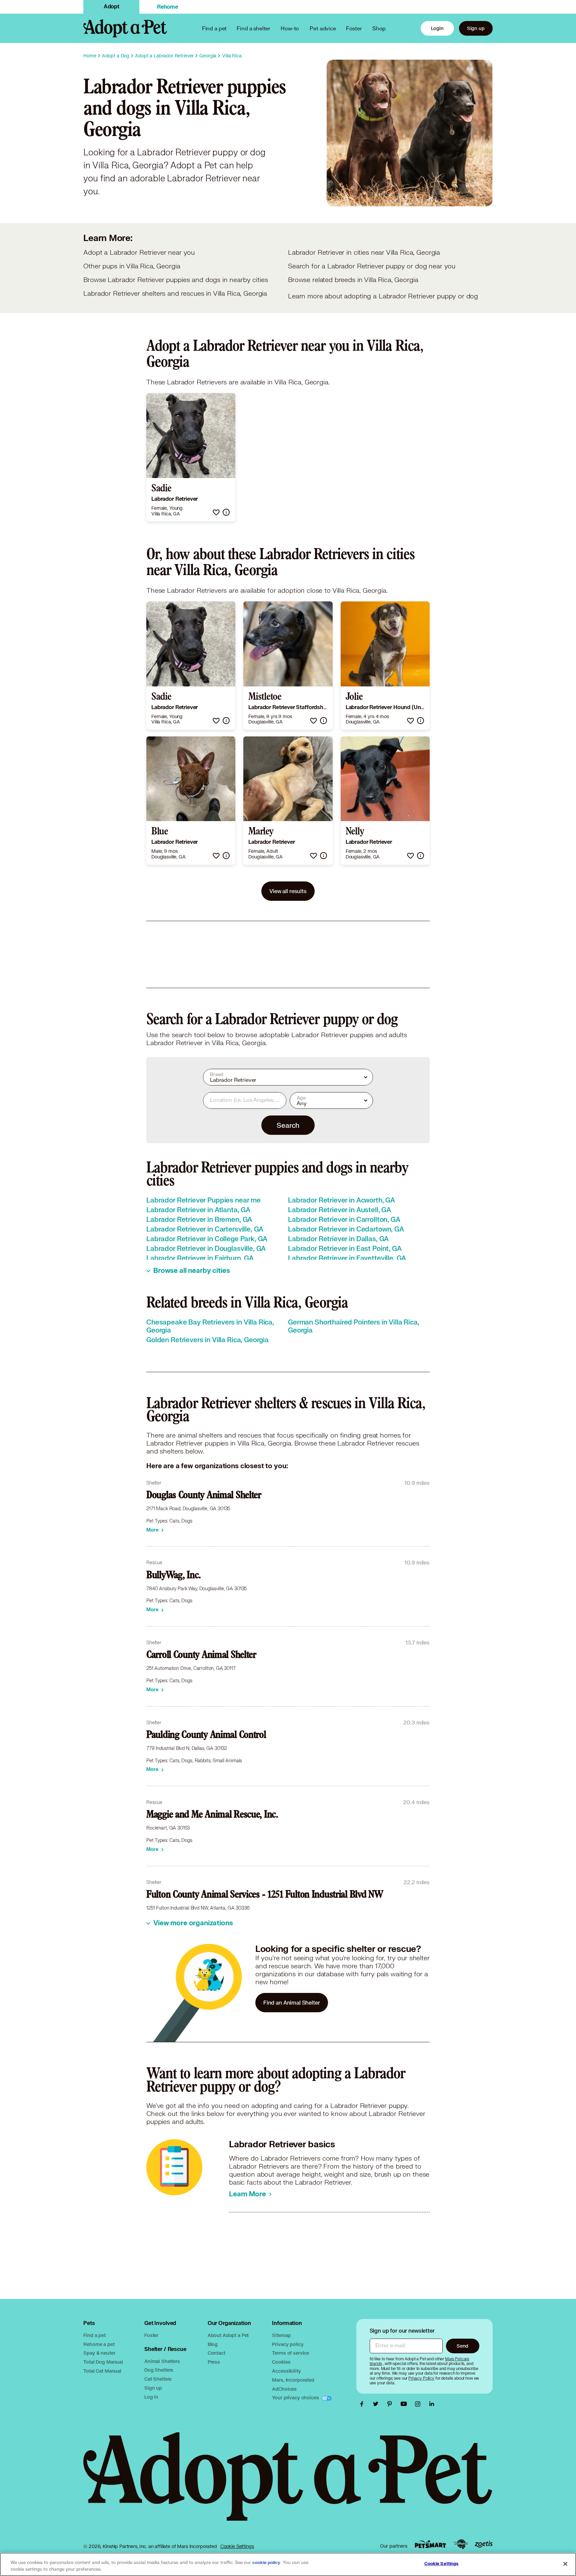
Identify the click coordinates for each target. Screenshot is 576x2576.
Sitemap (281, 2335)
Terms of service (290, 2353)
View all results (288, 891)
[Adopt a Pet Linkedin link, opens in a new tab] (432, 2404)
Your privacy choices (296, 2397)
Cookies (281, 2362)
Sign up (476, 28)
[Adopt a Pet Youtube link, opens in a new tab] (405, 2404)
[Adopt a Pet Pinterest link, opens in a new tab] (391, 2404)
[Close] (565, 2564)
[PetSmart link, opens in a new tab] (430, 2544)
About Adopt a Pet (228, 2335)
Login (437, 28)
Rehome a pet (99, 2344)
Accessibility (286, 2371)
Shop (379, 28)
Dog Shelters (159, 2370)
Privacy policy (288, 2344)
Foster (354, 28)
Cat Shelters (158, 2379)
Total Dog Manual (103, 2362)
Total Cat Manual (102, 2371)
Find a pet (94, 2335)
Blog (213, 2344)
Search (288, 1125)
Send (462, 2346)
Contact (216, 2353)
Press (214, 2362)
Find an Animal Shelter (292, 2002)
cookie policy (266, 2563)
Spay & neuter (99, 2353)
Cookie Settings (237, 2546)
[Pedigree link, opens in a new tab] (461, 2544)
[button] (216, 512)
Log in (151, 2397)
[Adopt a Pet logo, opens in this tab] (288, 2483)
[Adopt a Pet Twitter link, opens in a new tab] (377, 2404)
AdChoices (284, 2389)
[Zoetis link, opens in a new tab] (484, 2544)
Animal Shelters (162, 2361)
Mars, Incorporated (293, 2380)
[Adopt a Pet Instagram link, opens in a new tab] (419, 2404)
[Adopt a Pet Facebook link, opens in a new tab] (363, 2404)
